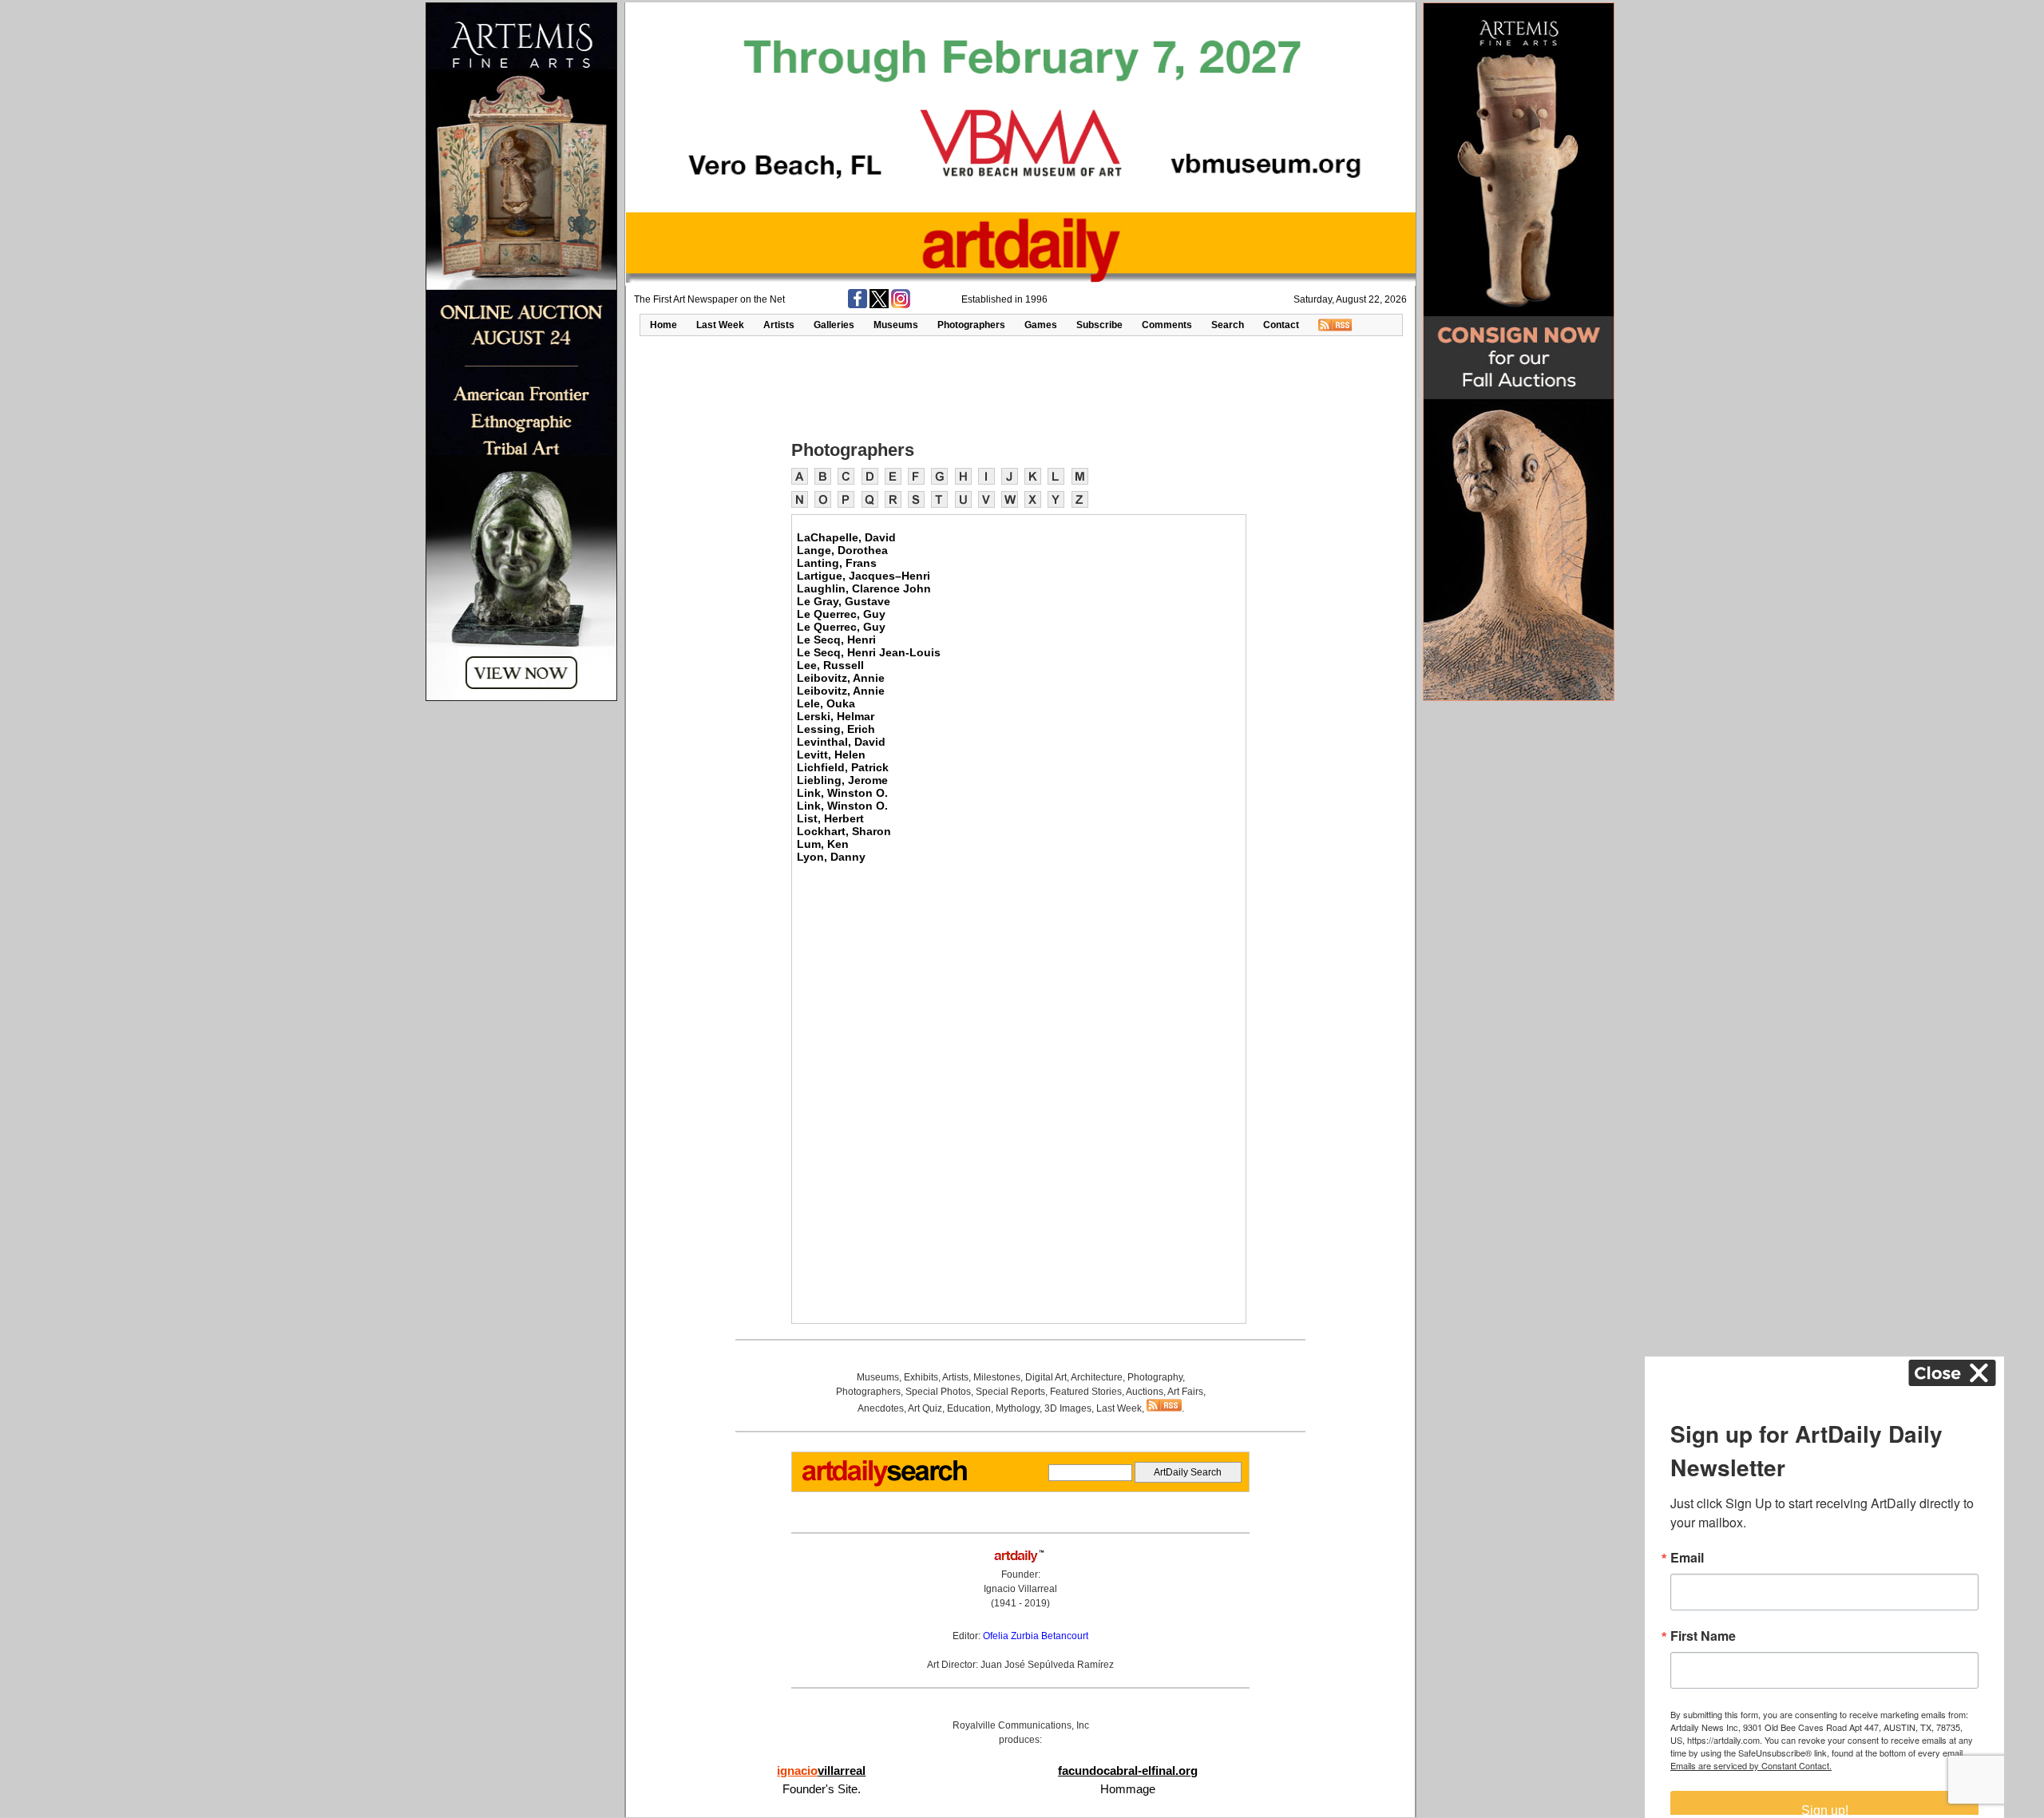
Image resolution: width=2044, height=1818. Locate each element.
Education (969, 1408)
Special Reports (1010, 1392)
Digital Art (1046, 1377)
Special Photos (938, 1392)
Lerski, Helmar (836, 716)
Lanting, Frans (837, 563)
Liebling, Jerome (842, 780)
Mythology (1018, 1408)
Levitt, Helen (831, 755)
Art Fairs (1185, 1392)
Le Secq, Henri (836, 640)
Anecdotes (881, 1408)
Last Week (720, 325)
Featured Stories (1086, 1392)
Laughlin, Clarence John (864, 588)
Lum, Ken (823, 844)
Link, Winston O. (842, 793)
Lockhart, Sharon (844, 831)
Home (664, 325)
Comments (1167, 325)
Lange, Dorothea (842, 550)
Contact (1281, 325)
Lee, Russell (830, 665)
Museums (896, 325)
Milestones (997, 1377)
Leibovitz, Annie (841, 678)
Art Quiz (925, 1408)
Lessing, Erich (836, 729)
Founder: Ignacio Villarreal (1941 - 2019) (1020, 1589)
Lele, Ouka (826, 703)
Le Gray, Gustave (844, 601)
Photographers (971, 325)
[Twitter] (879, 305)
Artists (779, 325)
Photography (1155, 1377)
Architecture (1097, 1377)
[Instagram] (901, 305)
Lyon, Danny (831, 857)
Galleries (834, 325)
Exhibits (921, 1377)
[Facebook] (858, 305)
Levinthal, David (841, 742)
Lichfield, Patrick (843, 767)
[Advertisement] (1020, 386)
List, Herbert (830, 818)
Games (1041, 325)
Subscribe (1099, 325)
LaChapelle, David (846, 537)
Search (1228, 325)
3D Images (1068, 1408)
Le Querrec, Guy (841, 614)
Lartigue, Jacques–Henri (864, 576)
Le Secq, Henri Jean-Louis (869, 652)
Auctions (1145, 1392)
